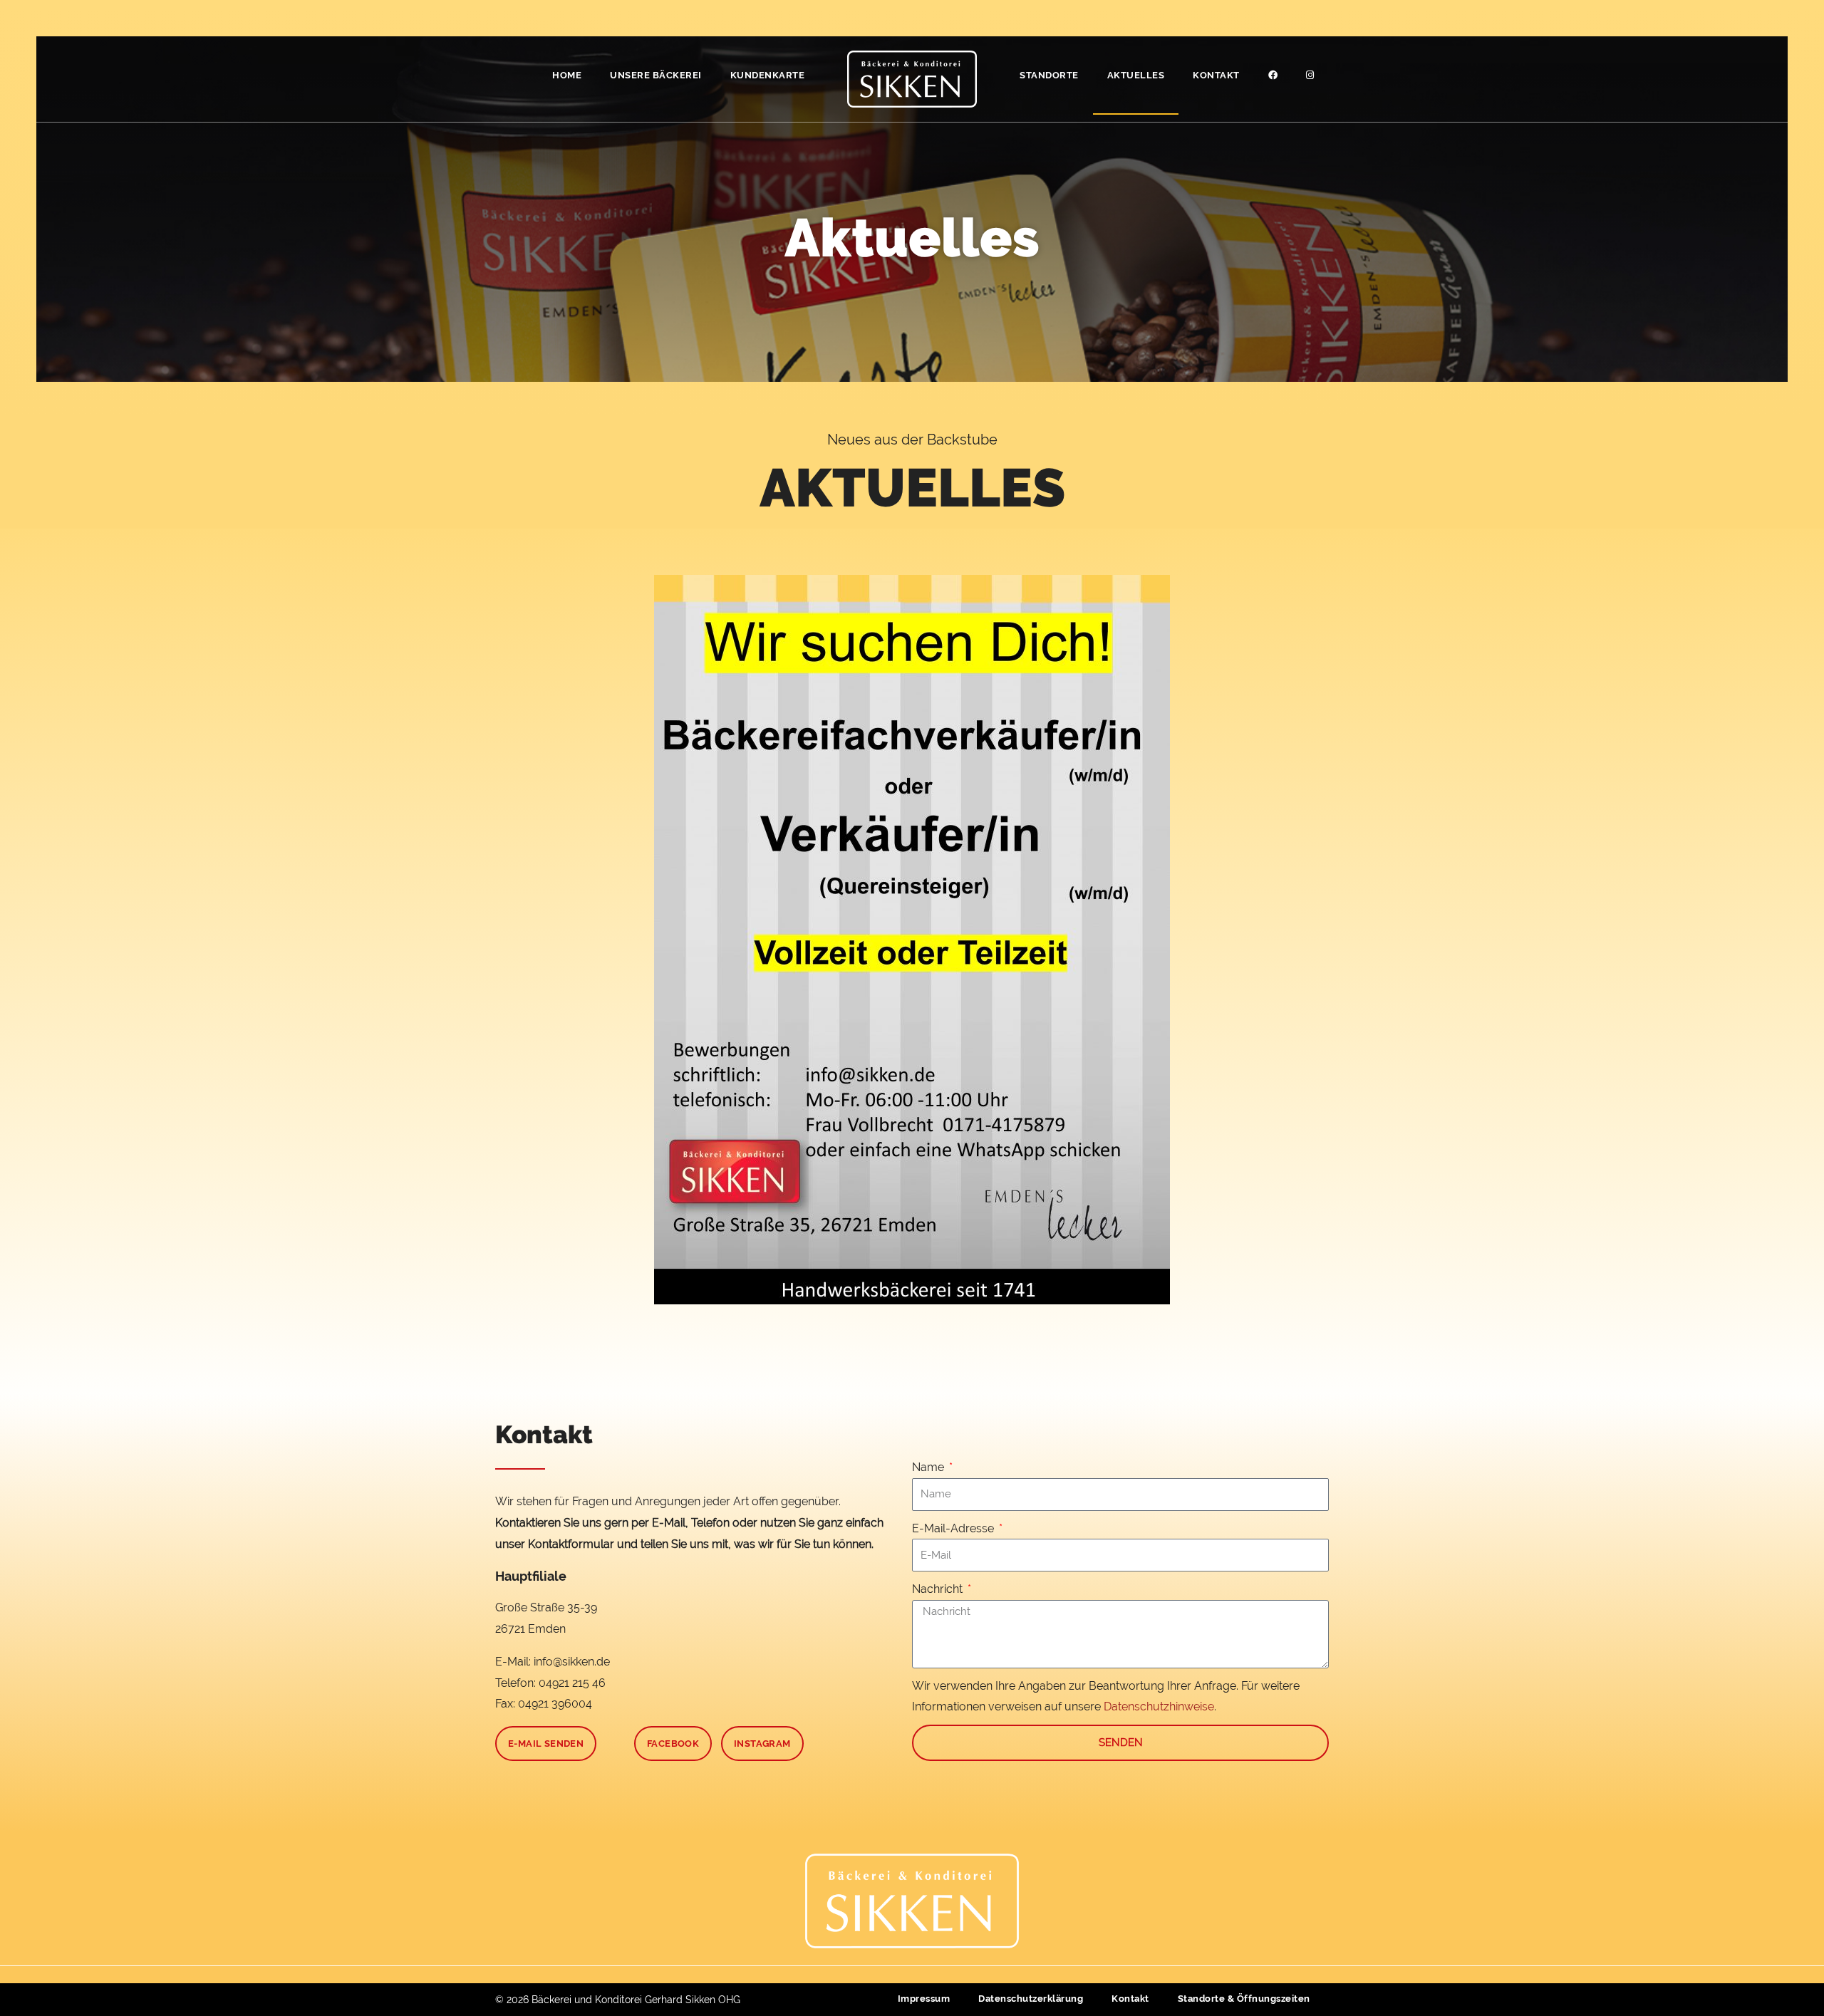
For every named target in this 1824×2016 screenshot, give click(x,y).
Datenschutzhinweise (1159, 1706)
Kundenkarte (768, 75)
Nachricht (939, 1589)
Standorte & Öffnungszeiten (1244, 1999)
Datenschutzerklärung (1031, 1999)
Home (567, 75)
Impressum (924, 1999)
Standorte (1049, 75)
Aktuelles (1136, 75)
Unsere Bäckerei (656, 75)
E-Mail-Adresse (954, 1528)
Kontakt (1216, 75)
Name (929, 1467)
